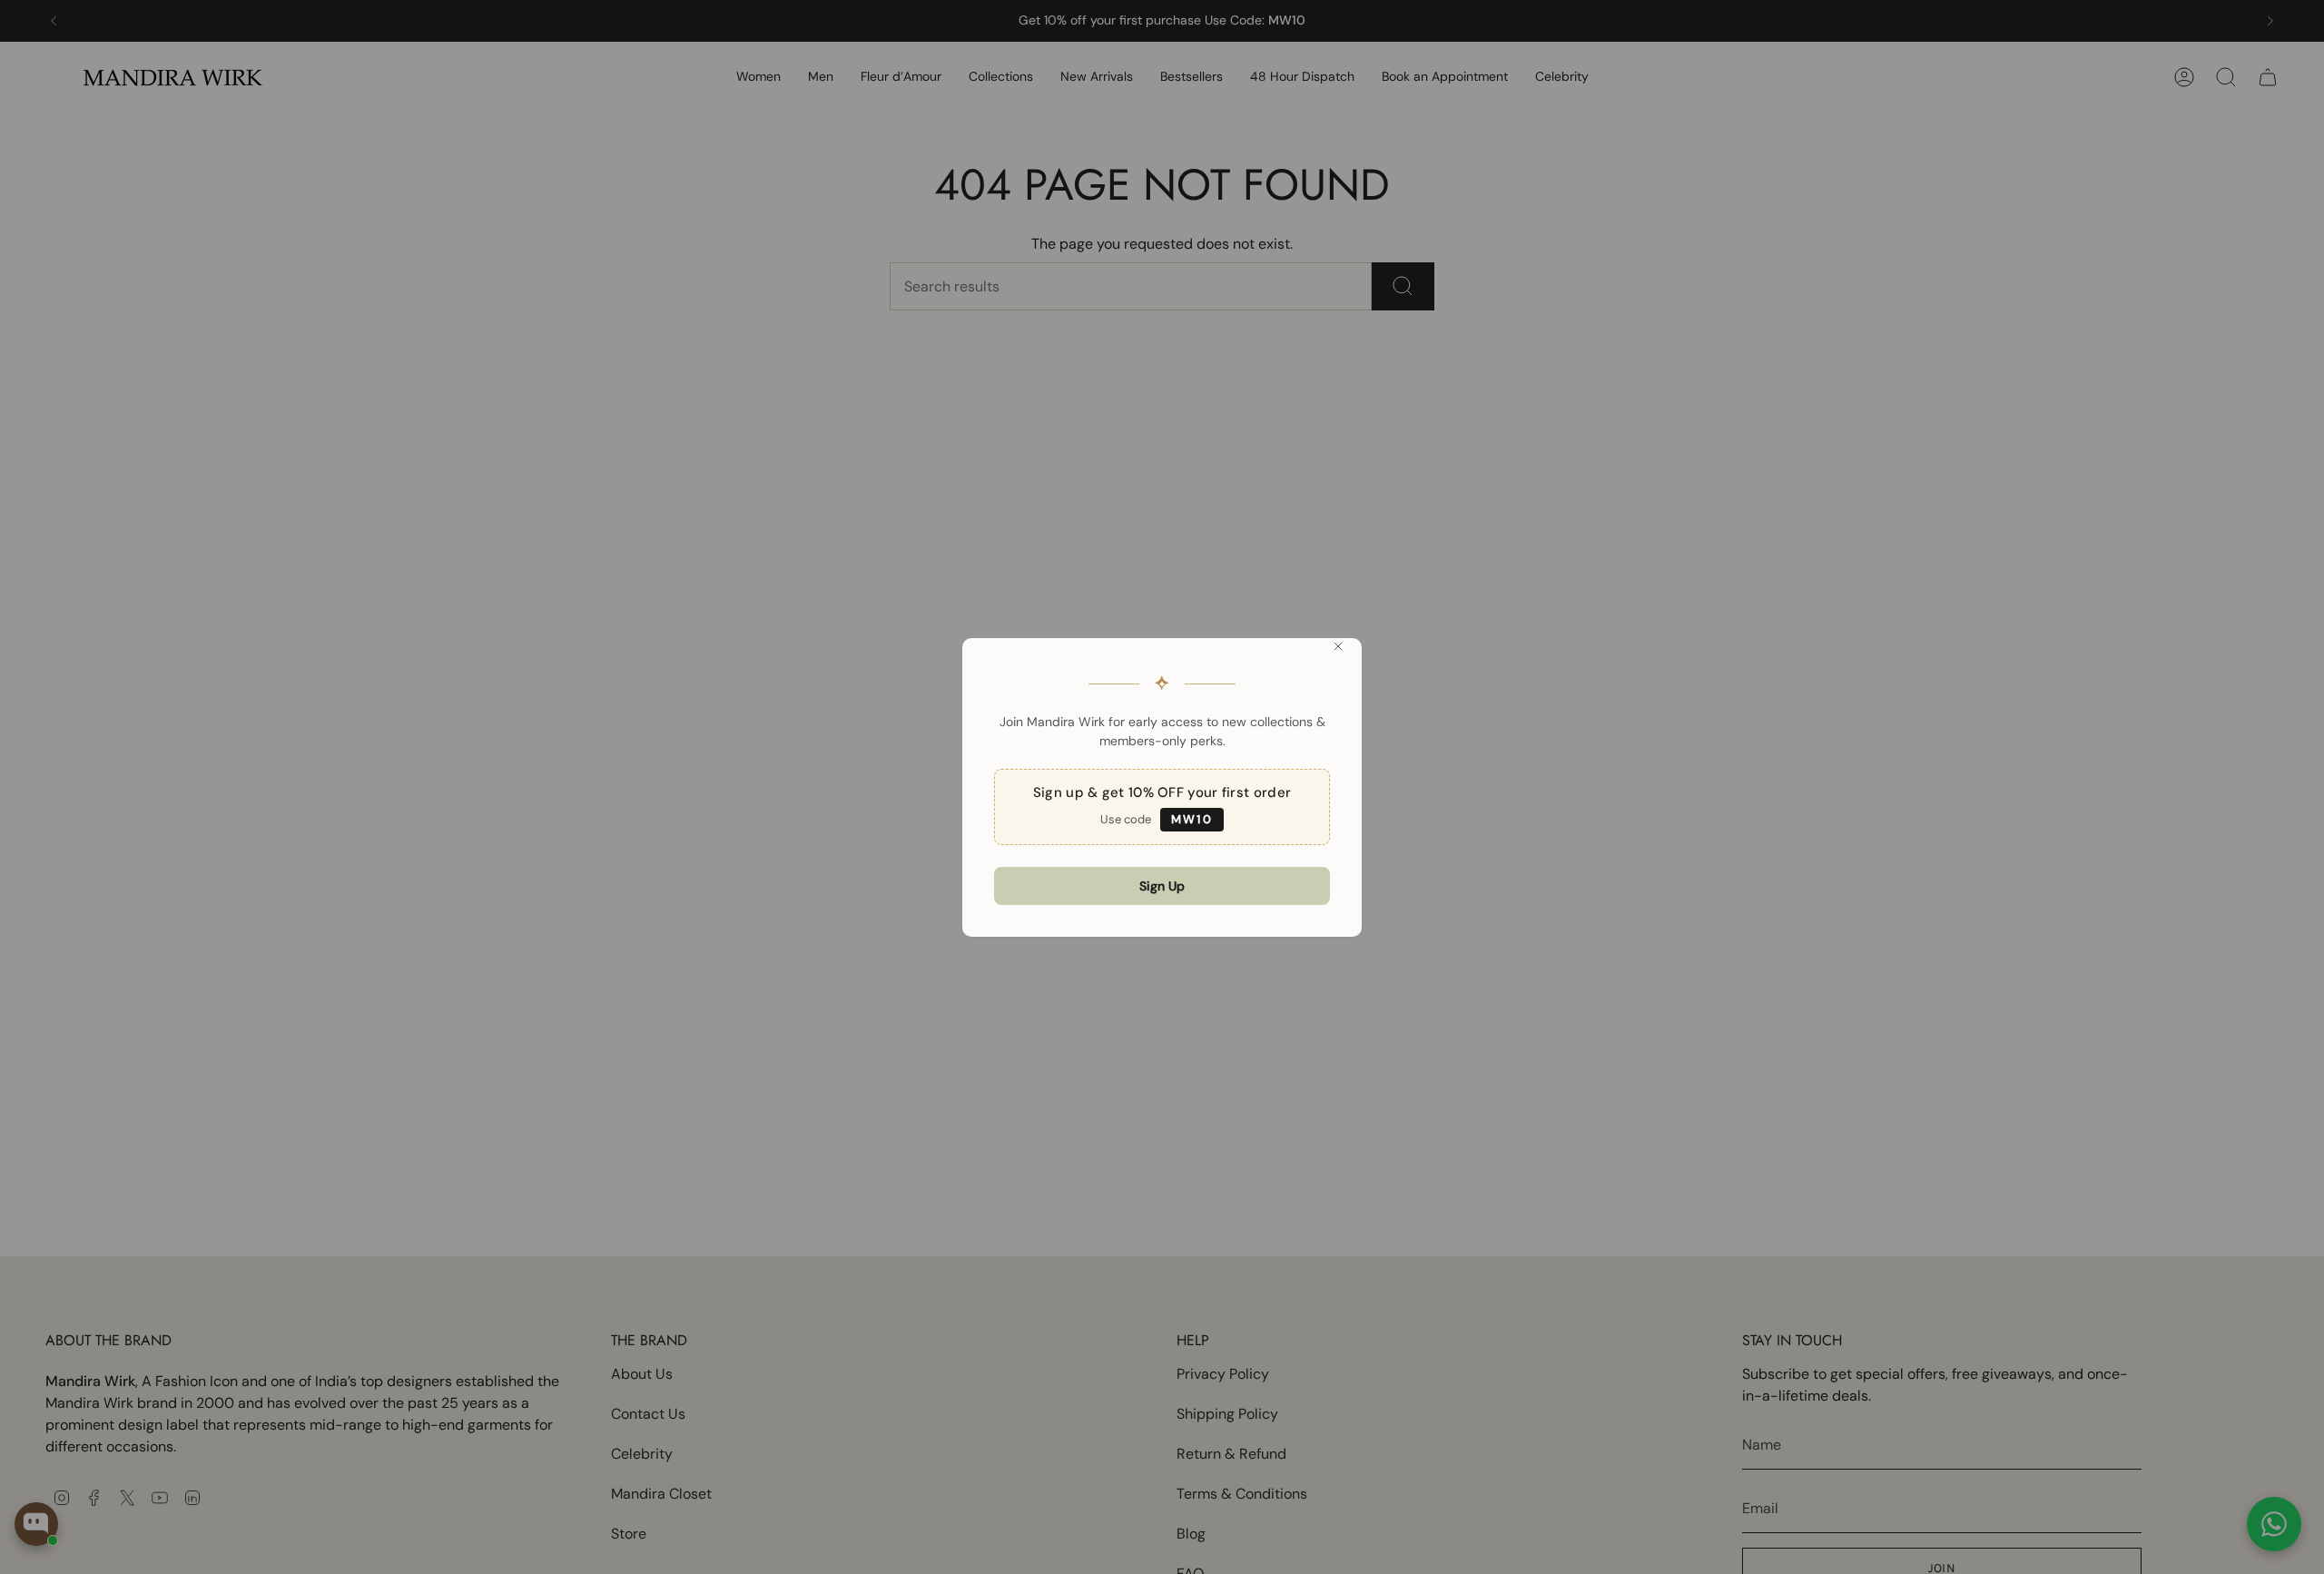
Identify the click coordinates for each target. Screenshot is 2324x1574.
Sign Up (1162, 886)
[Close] (1338, 646)
